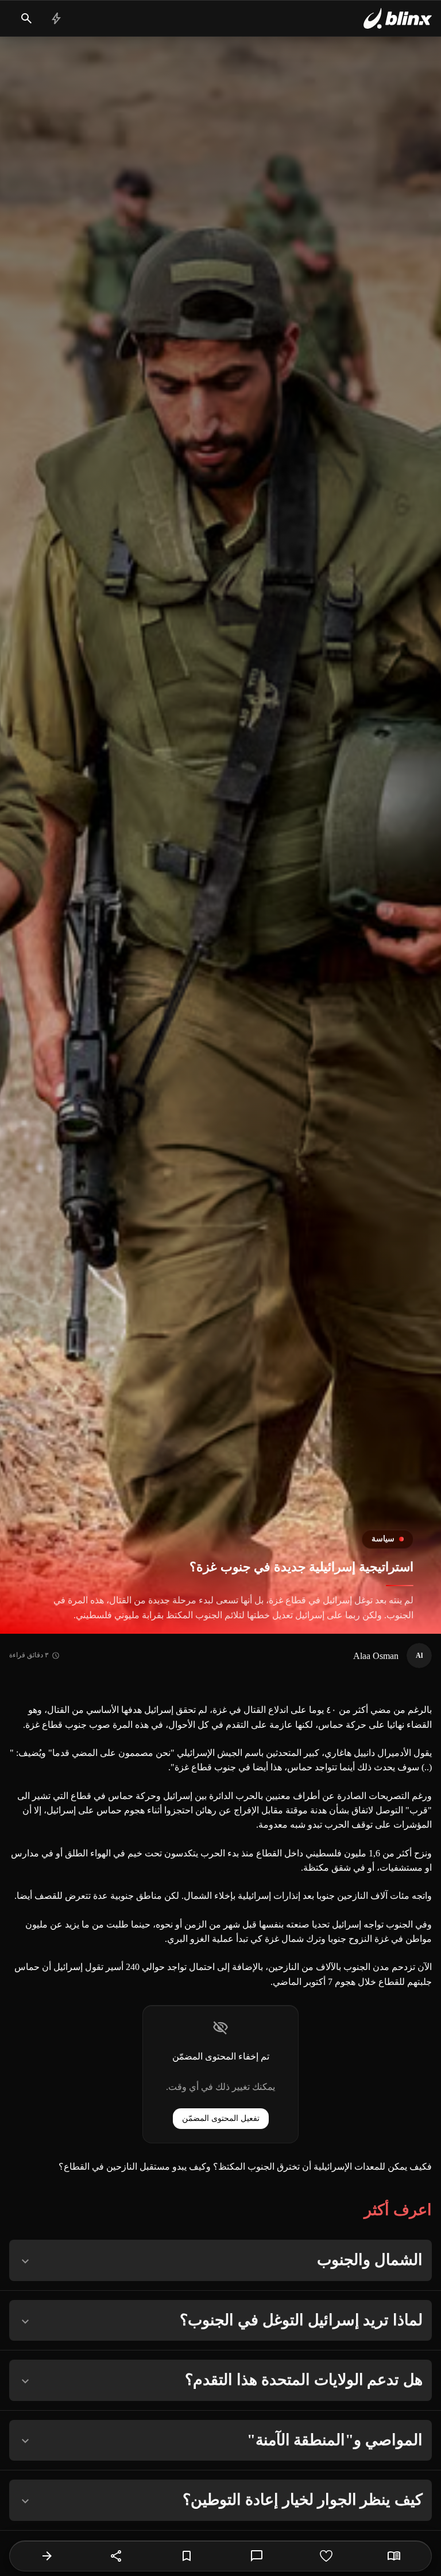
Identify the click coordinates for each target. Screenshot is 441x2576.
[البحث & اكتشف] (26, 18)
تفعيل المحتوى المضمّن (221, 2118)
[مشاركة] (117, 2556)
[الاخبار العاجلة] (56, 18)
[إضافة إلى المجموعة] (187, 2556)
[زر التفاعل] (326, 2556)
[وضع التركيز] (394, 2556)
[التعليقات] (257, 2556)
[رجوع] (47, 2556)
